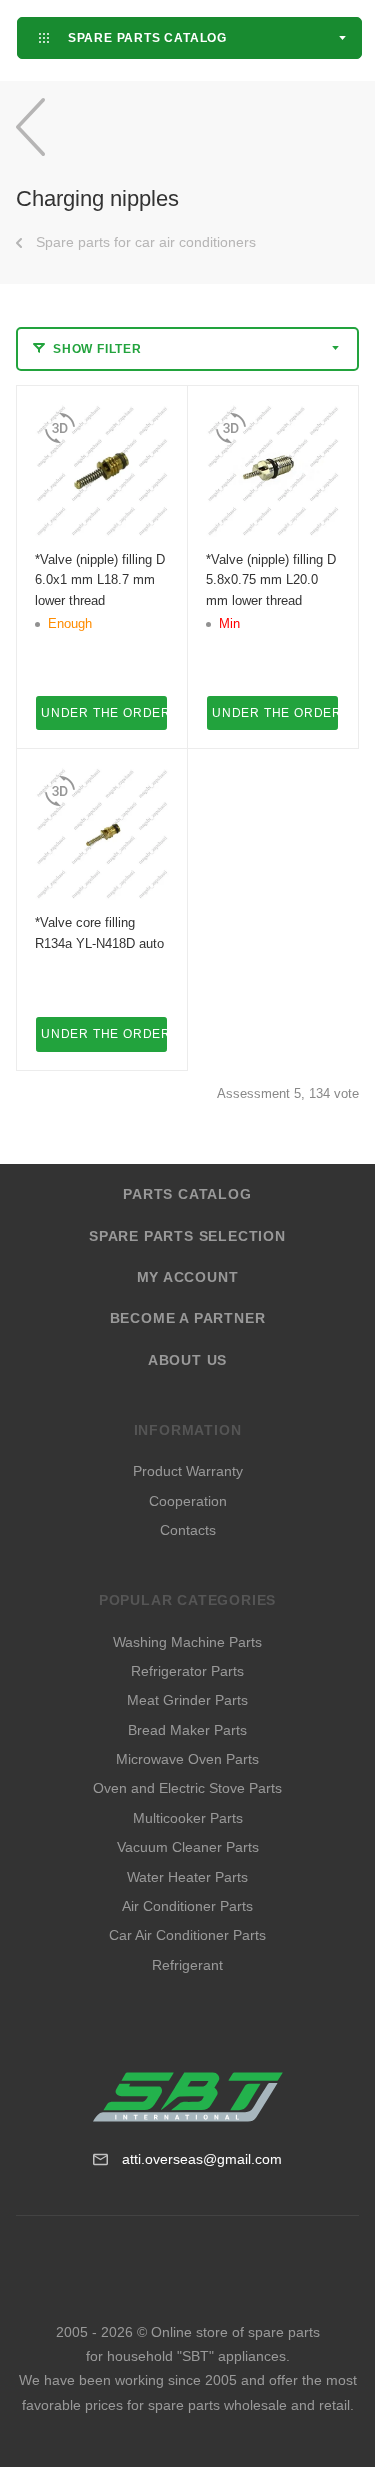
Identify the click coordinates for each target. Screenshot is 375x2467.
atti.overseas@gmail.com (202, 2159)
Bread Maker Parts (187, 1730)
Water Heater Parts (187, 1877)
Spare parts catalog (145, 37)
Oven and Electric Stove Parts (187, 1788)
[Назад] (30, 126)
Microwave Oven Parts (187, 1759)
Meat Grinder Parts (187, 1700)
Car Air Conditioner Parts (187, 1935)
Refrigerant (187, 1965)
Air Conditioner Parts (187, 1906)
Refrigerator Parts (187, 1671)
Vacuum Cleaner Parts (188, 1847)
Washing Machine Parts (187, 1642)
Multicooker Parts (188, 1818)
